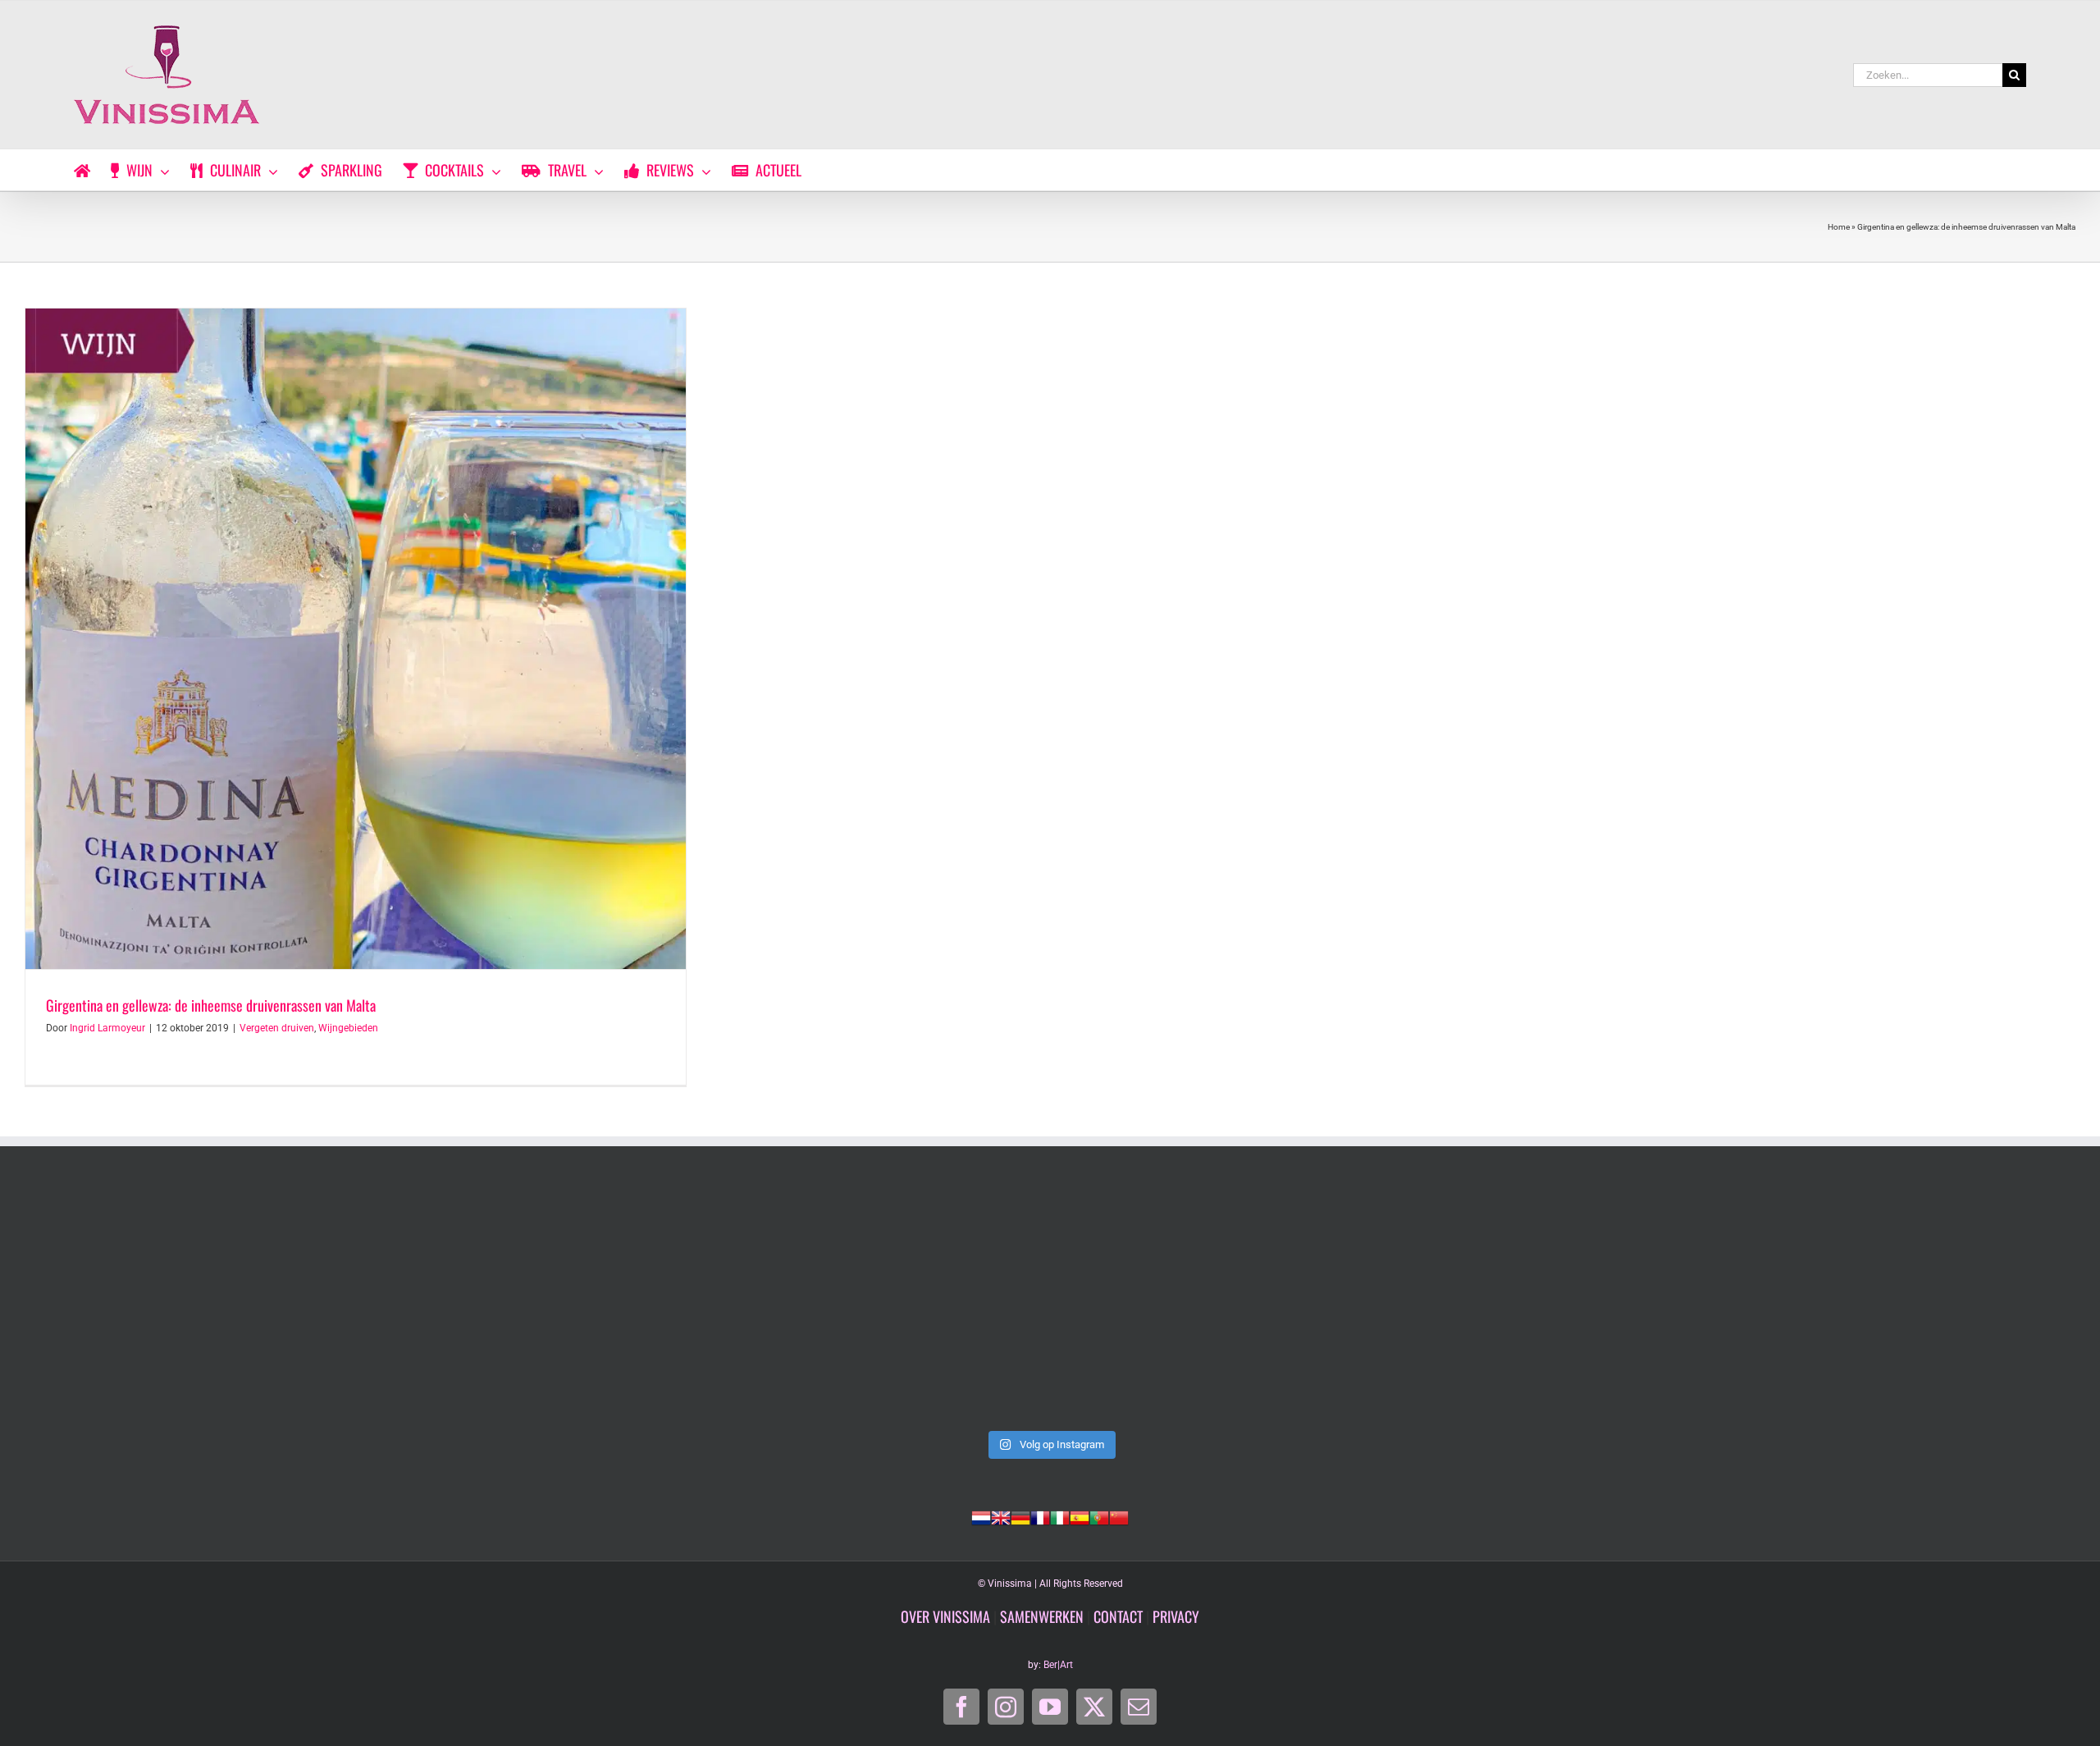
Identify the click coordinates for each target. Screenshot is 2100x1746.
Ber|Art (1058, 1665)
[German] (1020, 1516)
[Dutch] (981, 1516)
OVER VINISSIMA (945, 1616)
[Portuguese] (1099, 1516)
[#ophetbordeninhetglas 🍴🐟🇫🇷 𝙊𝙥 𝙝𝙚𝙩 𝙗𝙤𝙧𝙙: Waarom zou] (226, 1305)
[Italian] (1060, 1516)
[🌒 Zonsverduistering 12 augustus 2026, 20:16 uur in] (1874, 1305)
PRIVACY (1176, 1616)
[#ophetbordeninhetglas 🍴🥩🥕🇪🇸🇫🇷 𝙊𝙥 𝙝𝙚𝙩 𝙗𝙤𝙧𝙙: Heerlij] (638, 1305)
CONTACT (1118, 1616)
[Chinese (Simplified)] (1119, 1516)
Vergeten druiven (277, 1028)
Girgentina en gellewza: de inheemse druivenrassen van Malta (211, 1005)
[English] (1001, 1516)
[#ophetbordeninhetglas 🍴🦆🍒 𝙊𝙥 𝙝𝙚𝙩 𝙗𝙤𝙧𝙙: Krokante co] (1050, 1305)
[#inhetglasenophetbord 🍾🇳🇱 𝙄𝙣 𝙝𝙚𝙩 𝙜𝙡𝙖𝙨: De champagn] (1462, 1305)
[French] (1040, 1516)
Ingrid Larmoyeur (107, 1028)
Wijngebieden (348, 1028)
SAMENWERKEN (1042, 1616)
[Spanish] (1080, 1516)
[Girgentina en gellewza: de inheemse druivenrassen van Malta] (356, 639)
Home (1839, 227)
